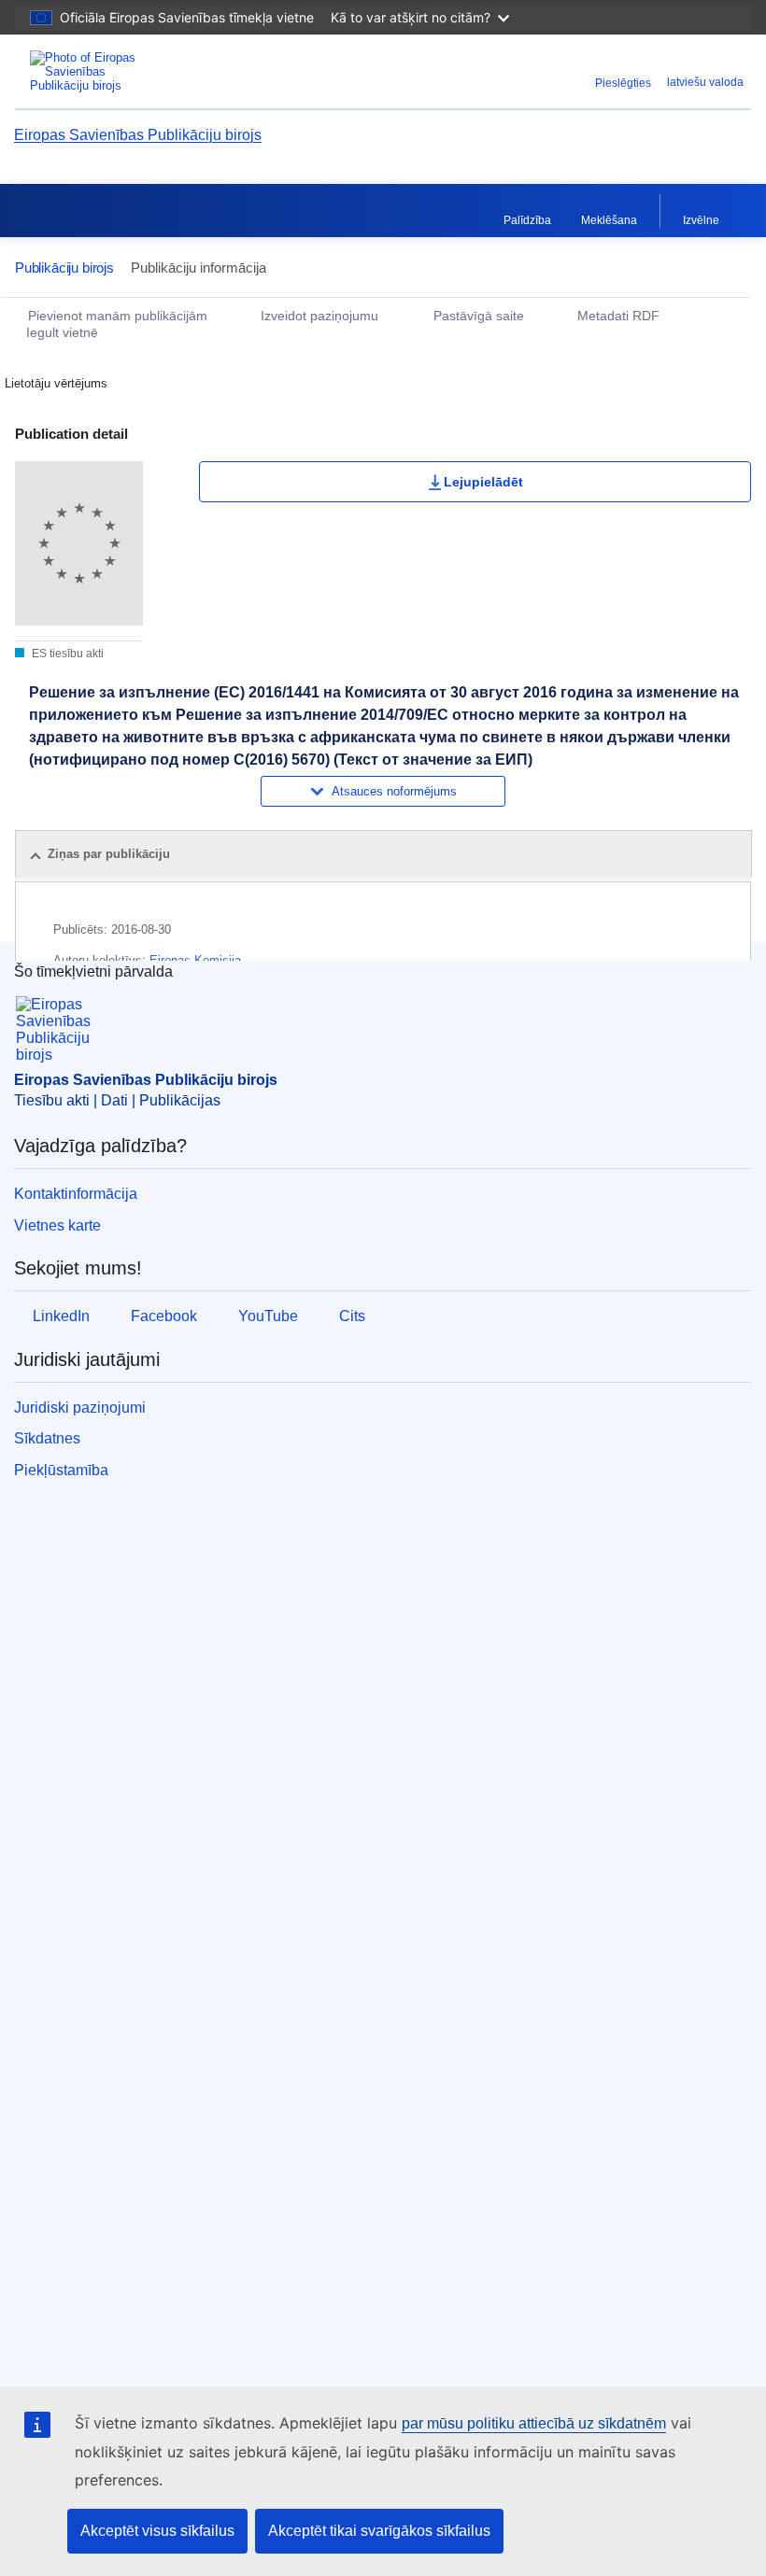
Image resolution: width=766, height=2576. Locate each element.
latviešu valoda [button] (705, 82)
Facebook (164, 1316)
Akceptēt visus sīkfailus (157, 2531)
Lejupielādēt (483, 482)
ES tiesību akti (66, 654)
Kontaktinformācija (76, 1194)
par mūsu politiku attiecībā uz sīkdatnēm (534, 2423)
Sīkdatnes (47, 1438)
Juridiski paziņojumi (80, 1408)
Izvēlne (701, 220)
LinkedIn (61, 1316)
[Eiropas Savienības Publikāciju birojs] (142, 71)
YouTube (268, 1316)
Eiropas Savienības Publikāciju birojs (138, 135)
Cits (352, 1316)
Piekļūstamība (61, 1470)
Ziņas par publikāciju (109, 854)
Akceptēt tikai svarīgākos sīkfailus (379, 2531)
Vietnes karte (57, 1225)
